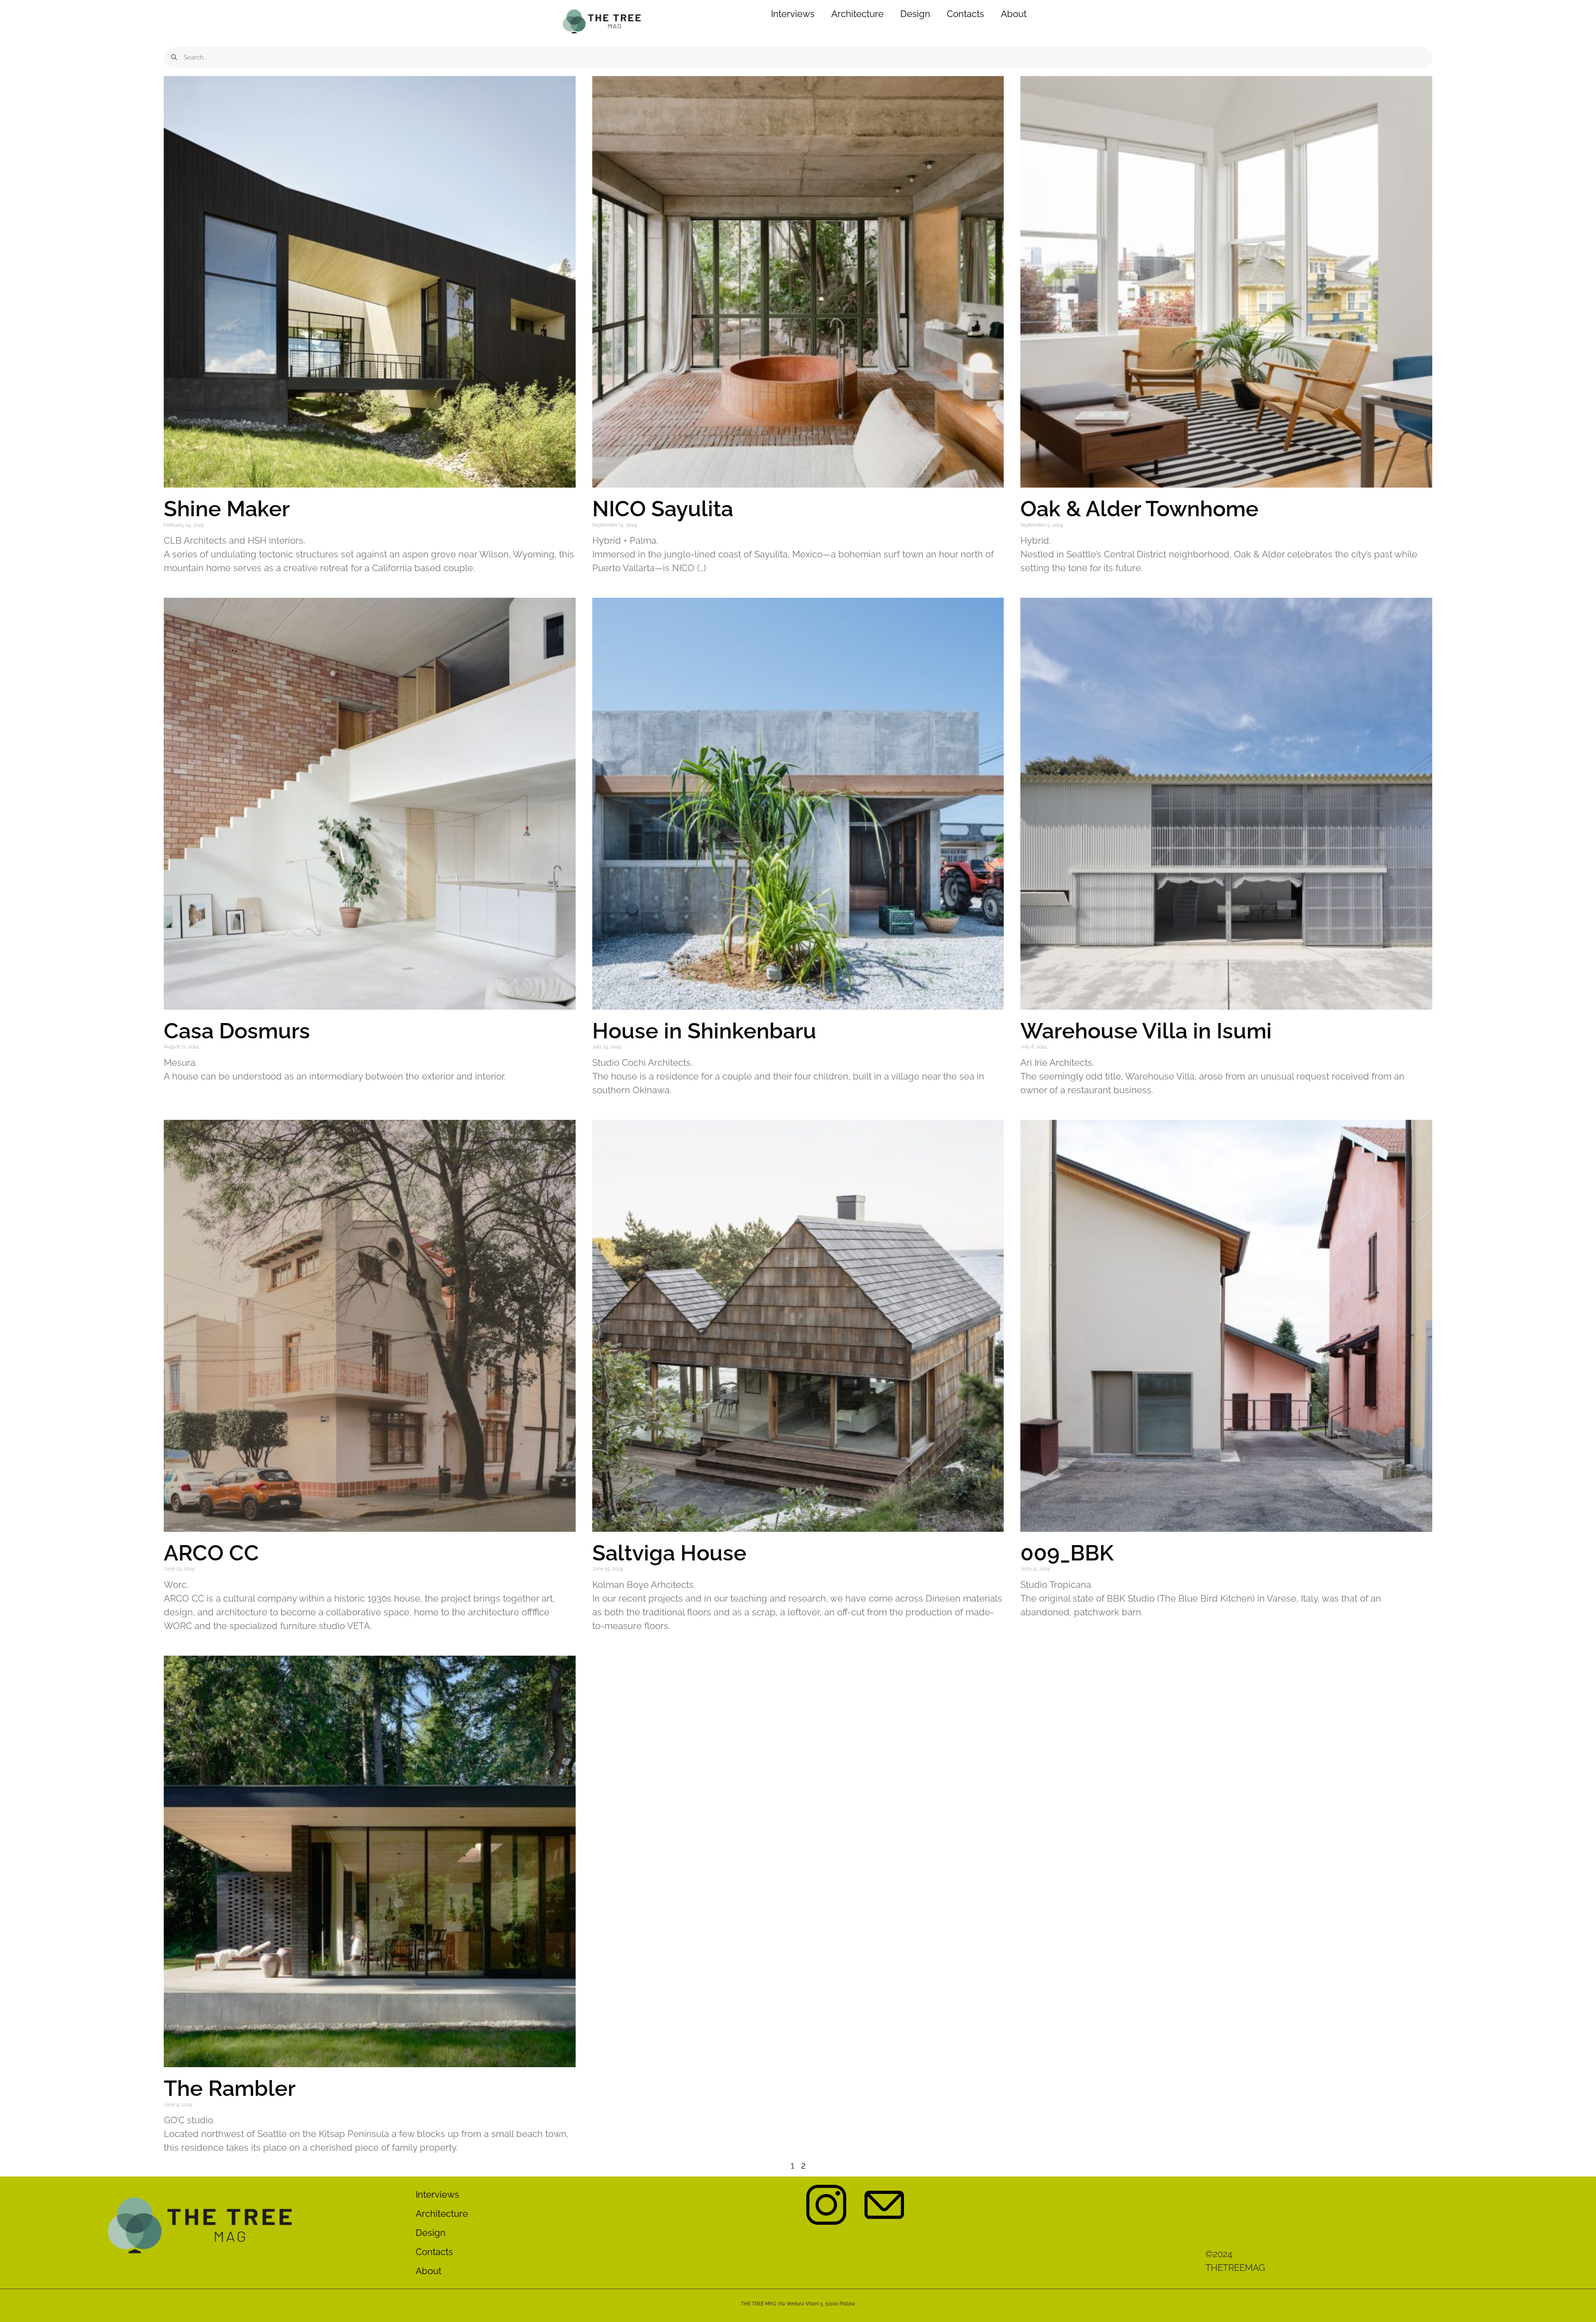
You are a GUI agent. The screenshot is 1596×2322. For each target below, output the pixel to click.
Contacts (965, 14)
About (1014, 14)
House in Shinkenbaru (704, 1031)
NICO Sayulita (663, 509)
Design (915, 14)
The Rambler (230, 2088)
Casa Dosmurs (237, 1031)
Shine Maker (227, 509)
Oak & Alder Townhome (1139, 509)
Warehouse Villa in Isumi (1149, 1031)
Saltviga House (669, 1553)
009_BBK (1067, 1553)
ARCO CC (211, 1553)
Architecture (857, 14)
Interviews (793, 14)
